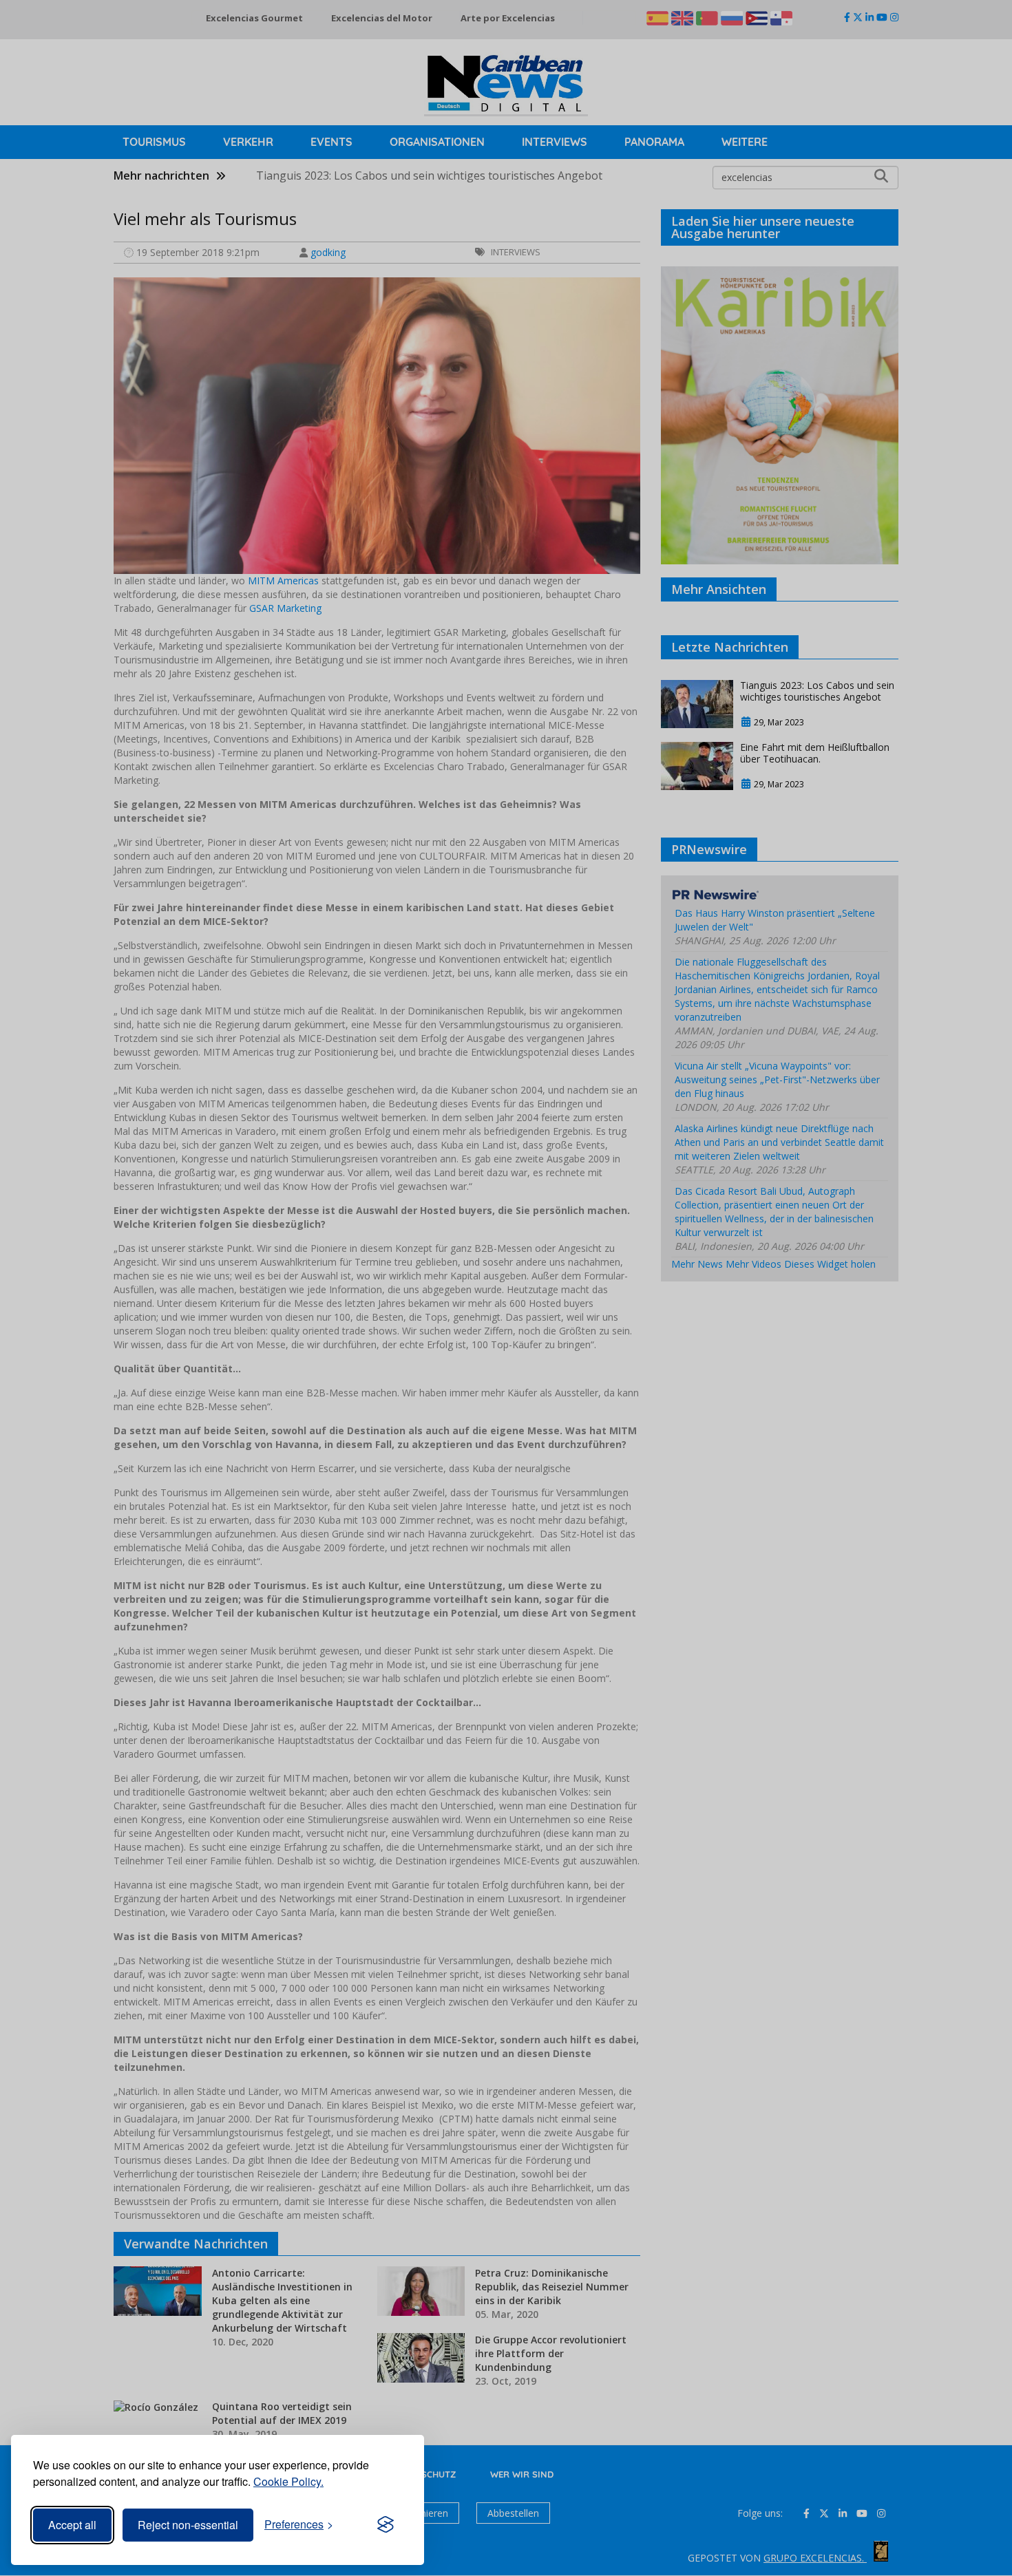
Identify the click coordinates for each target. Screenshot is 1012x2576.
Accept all (72, 2525)
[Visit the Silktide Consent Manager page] (386, 2525)
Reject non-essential (188, 2525)
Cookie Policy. (288, 2481)
